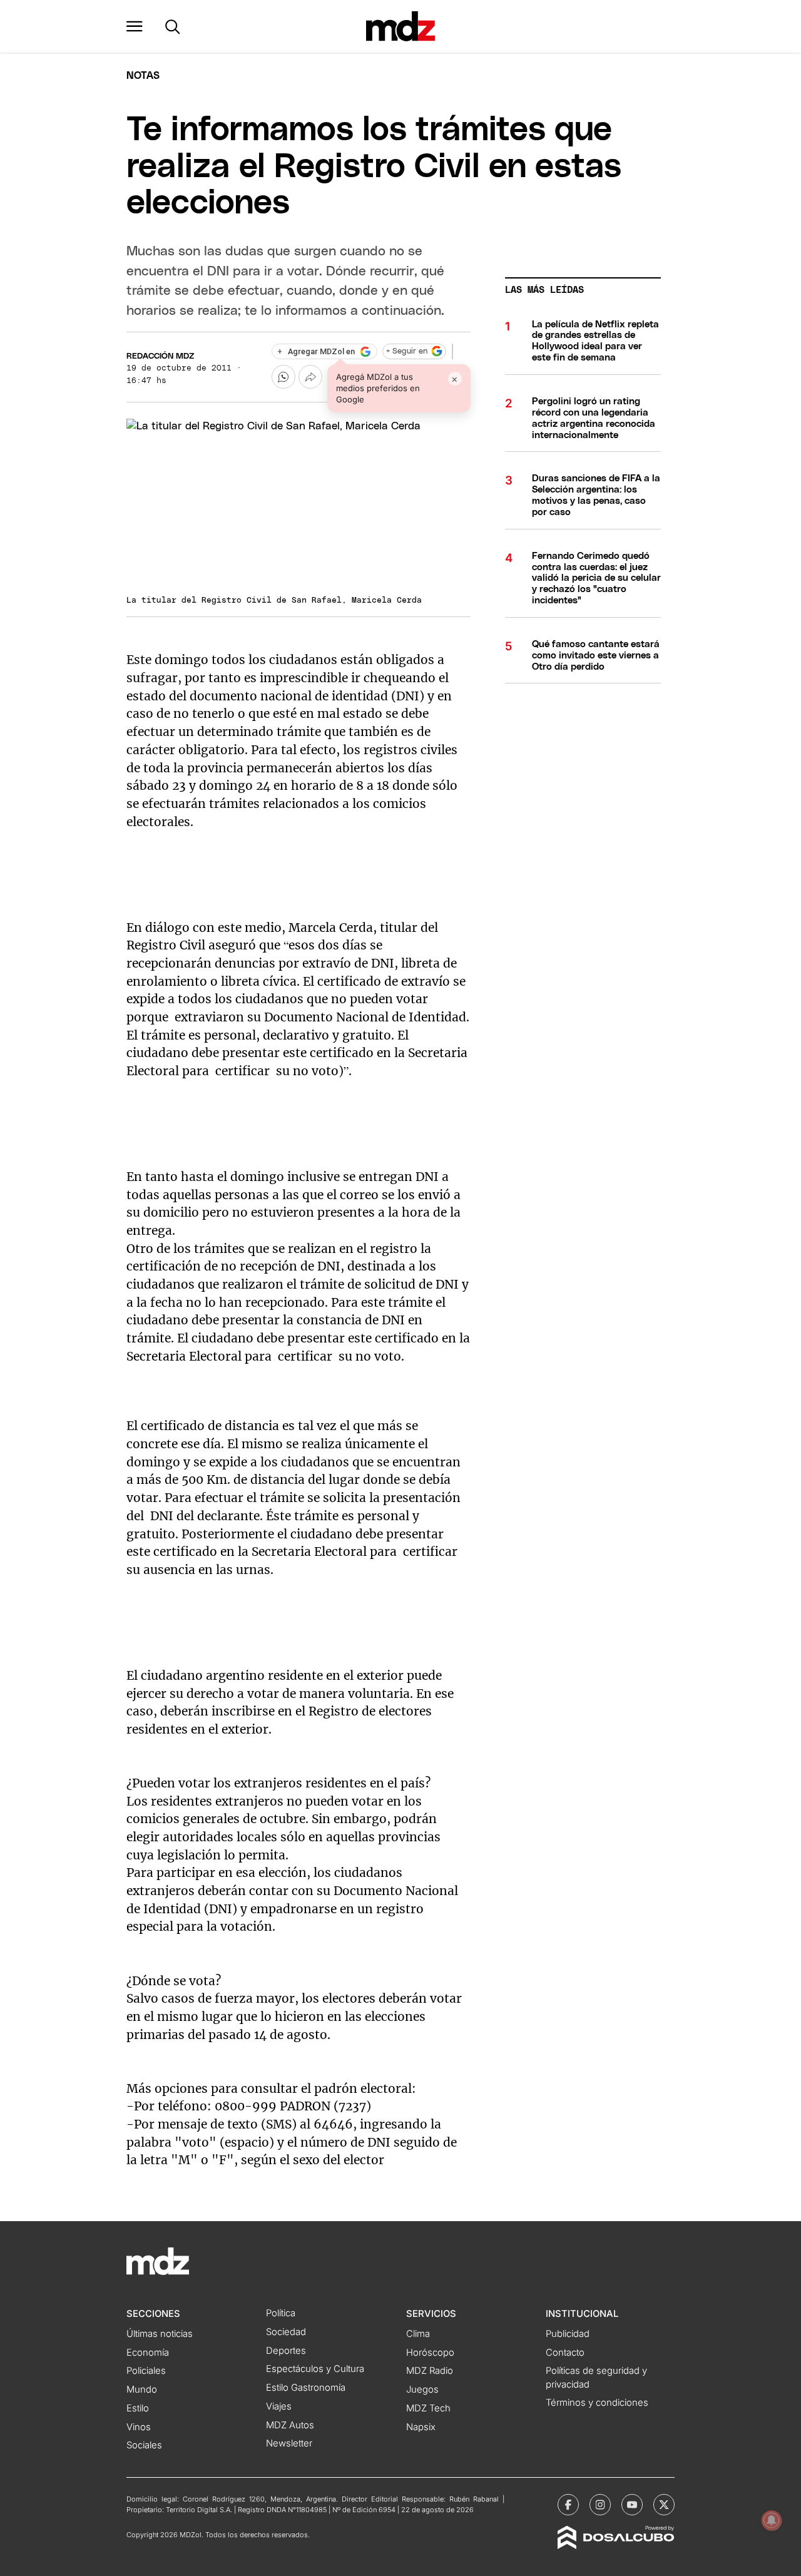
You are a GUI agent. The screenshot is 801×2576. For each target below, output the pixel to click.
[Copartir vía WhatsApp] (283, 377)
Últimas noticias (160, 2334)
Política (281, 2313)
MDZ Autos (290, 2425)
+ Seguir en (407, 351)
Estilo (138, 2408)
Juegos (422, 2389)
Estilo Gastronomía (306, 2388)
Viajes (279, 2406)
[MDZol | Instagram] (600, 2505)
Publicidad (568, 2334)
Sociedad (286, 2332)
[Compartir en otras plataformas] (310, 377)
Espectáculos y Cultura (315, 2369)
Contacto (565, 2353)
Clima (418, 2334)
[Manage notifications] (772, 2520)
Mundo (142, 2389)
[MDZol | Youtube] (632, 2505)
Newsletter (289, 2443)
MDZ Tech (428, 2408)
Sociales (144, 2445)
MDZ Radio (430, 2371)
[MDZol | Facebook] (568, 2505)
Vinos (139, 2427)
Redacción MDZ (160, 356)
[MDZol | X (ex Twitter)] (664, 2505)
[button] (135, 26)
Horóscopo (430, 2353)
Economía (148, 2353)
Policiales (146, 2371)
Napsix (421, 2427)
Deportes (286, 2351)
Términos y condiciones (597, 2403)
